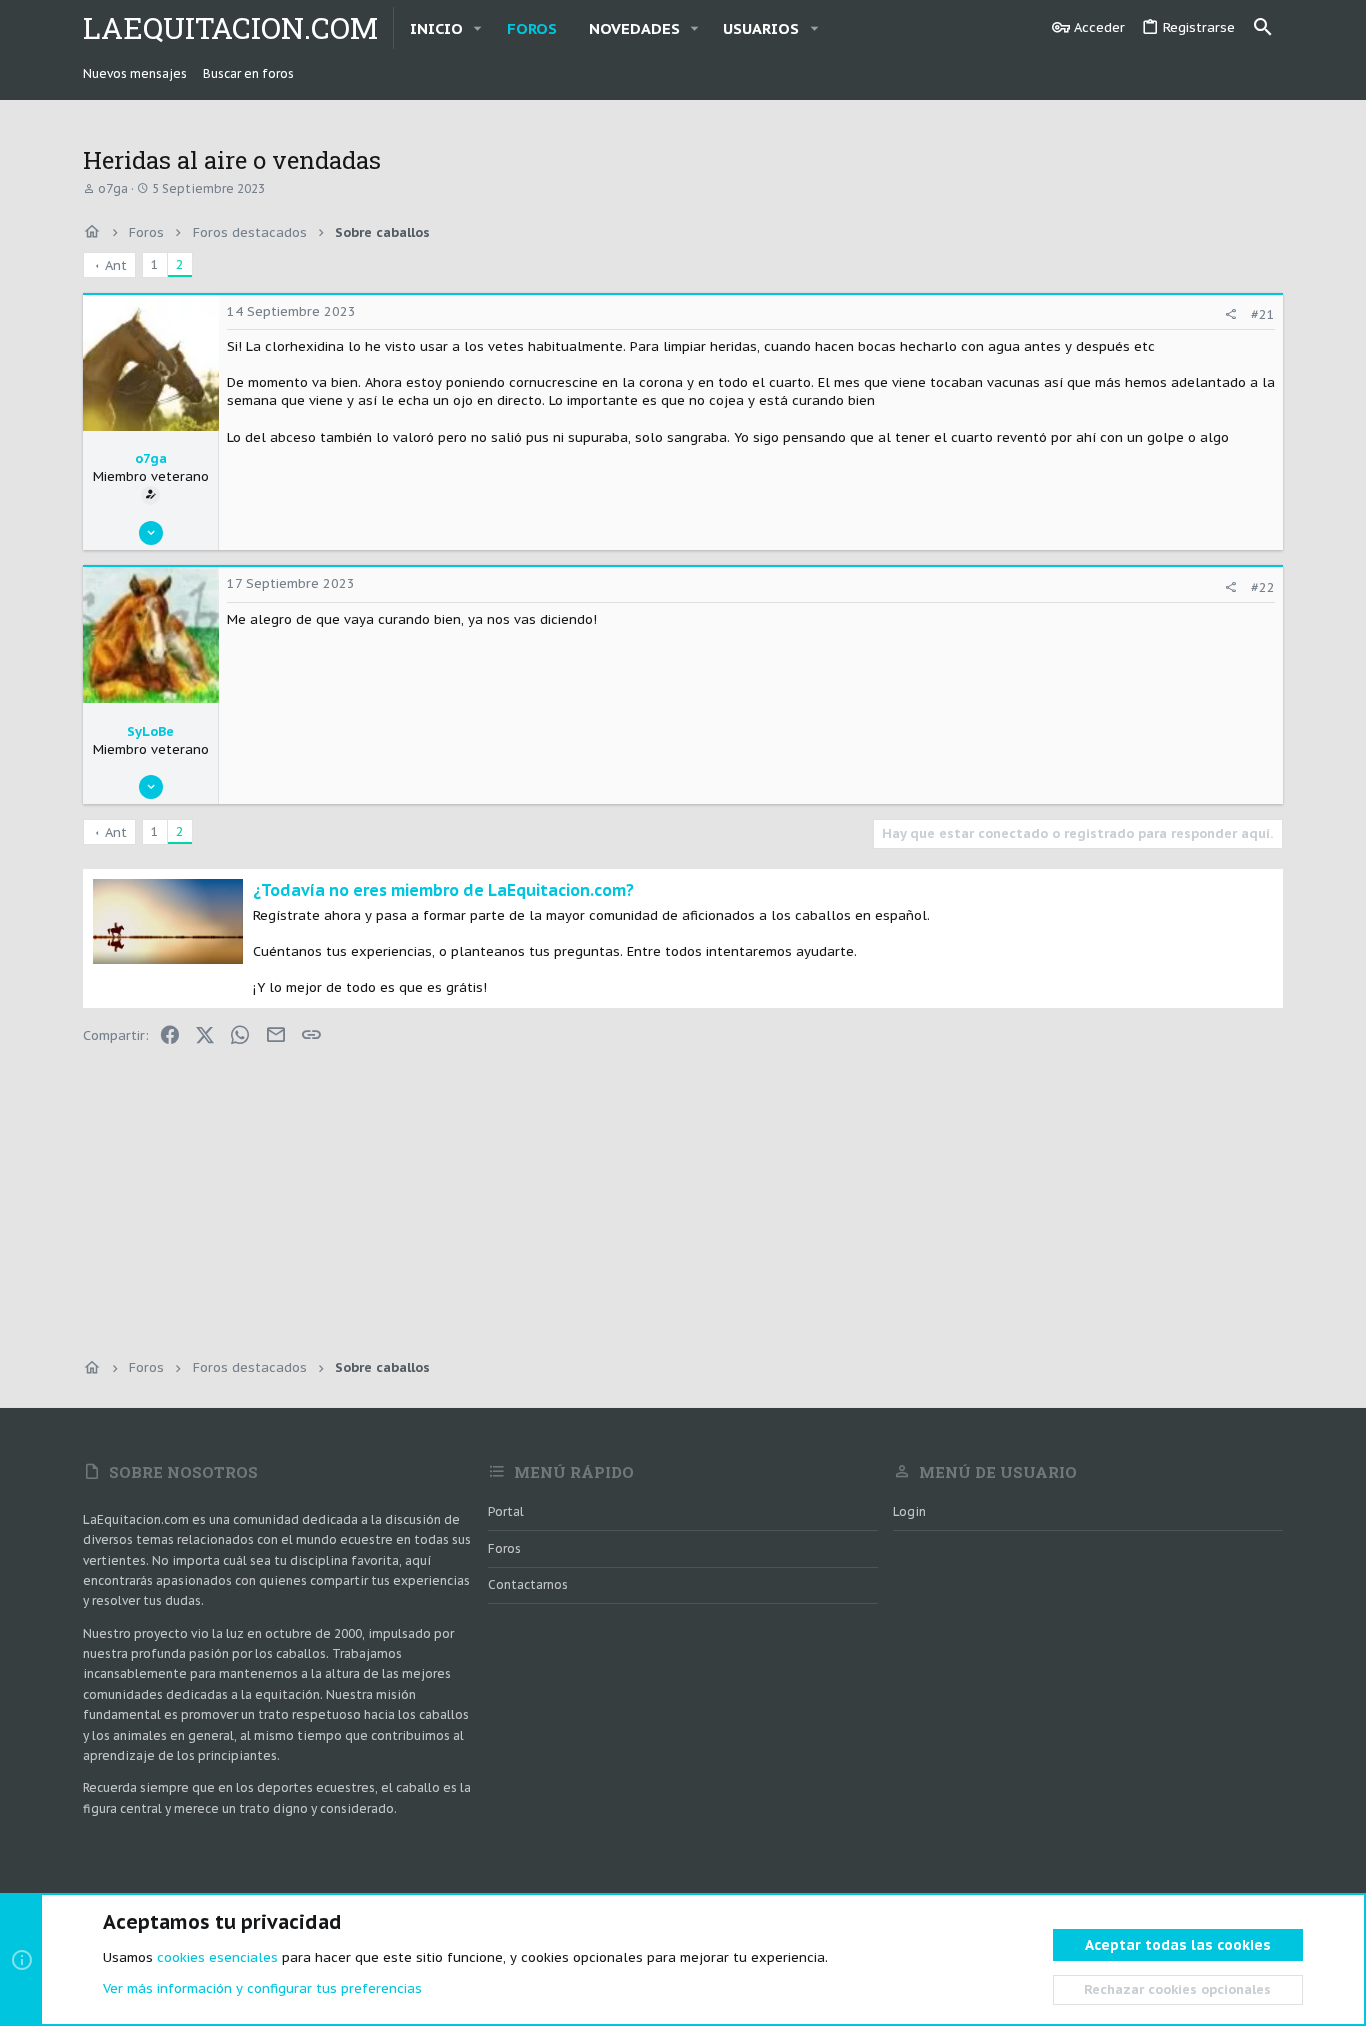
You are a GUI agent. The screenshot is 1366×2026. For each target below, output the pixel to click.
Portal (506, 1511)
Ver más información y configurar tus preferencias (262, 1988)
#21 (1263, 314)
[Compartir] (1230, 314)
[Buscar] (1263, 28)
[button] (478, 28)
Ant (116, 265)
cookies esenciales (217, 1957)
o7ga (113, 188)
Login (909, 1511)
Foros (504, 1548)
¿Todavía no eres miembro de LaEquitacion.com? (443, 890)
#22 (1263, 587)
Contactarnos (528, 1584)
